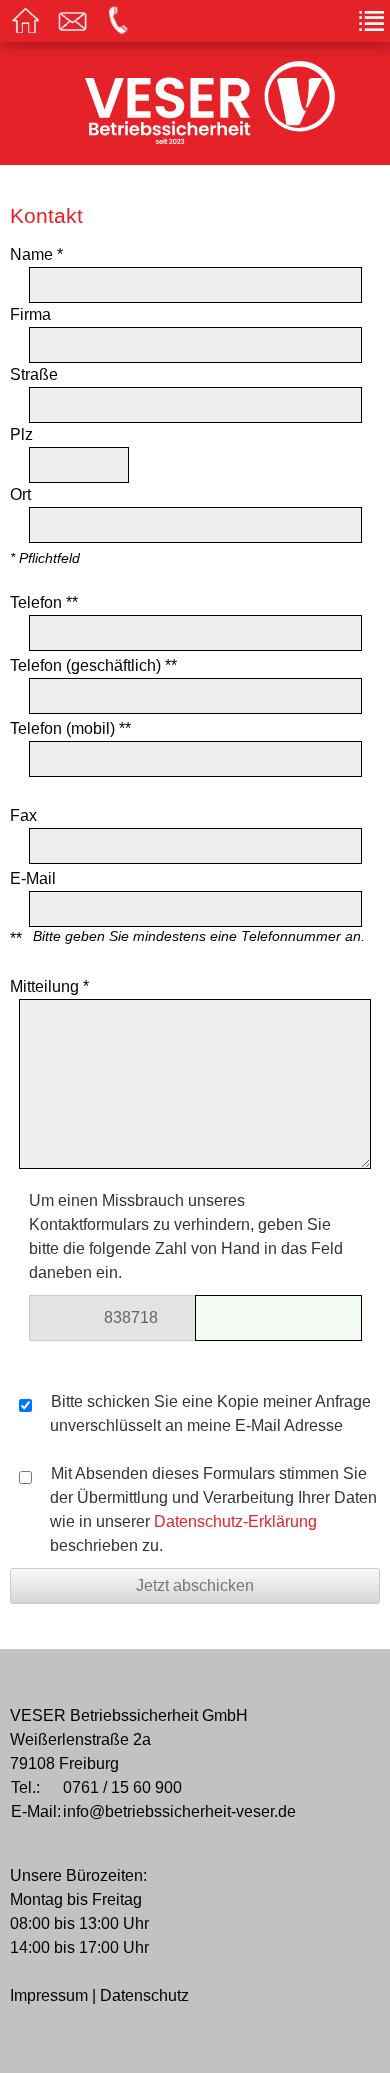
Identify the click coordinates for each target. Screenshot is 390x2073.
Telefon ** (44, 602)
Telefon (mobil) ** (70, 728)
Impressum (49, 1995)
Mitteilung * (49, 986)
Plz (21, 434)
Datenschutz (144, 1995)
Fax (23, 815)
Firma (30, 314)
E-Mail (33, 878)
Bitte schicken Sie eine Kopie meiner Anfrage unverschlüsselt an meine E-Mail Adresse (209, 1413)
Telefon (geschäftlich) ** (93, 665)
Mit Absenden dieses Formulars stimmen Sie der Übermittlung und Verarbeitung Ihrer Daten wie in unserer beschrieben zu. (212, 1509)
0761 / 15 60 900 (122, 1787)
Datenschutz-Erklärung (235, 1521)
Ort (20, 494)
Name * (36, 254)
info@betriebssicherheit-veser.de (179, 1811)
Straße (34, 374)
